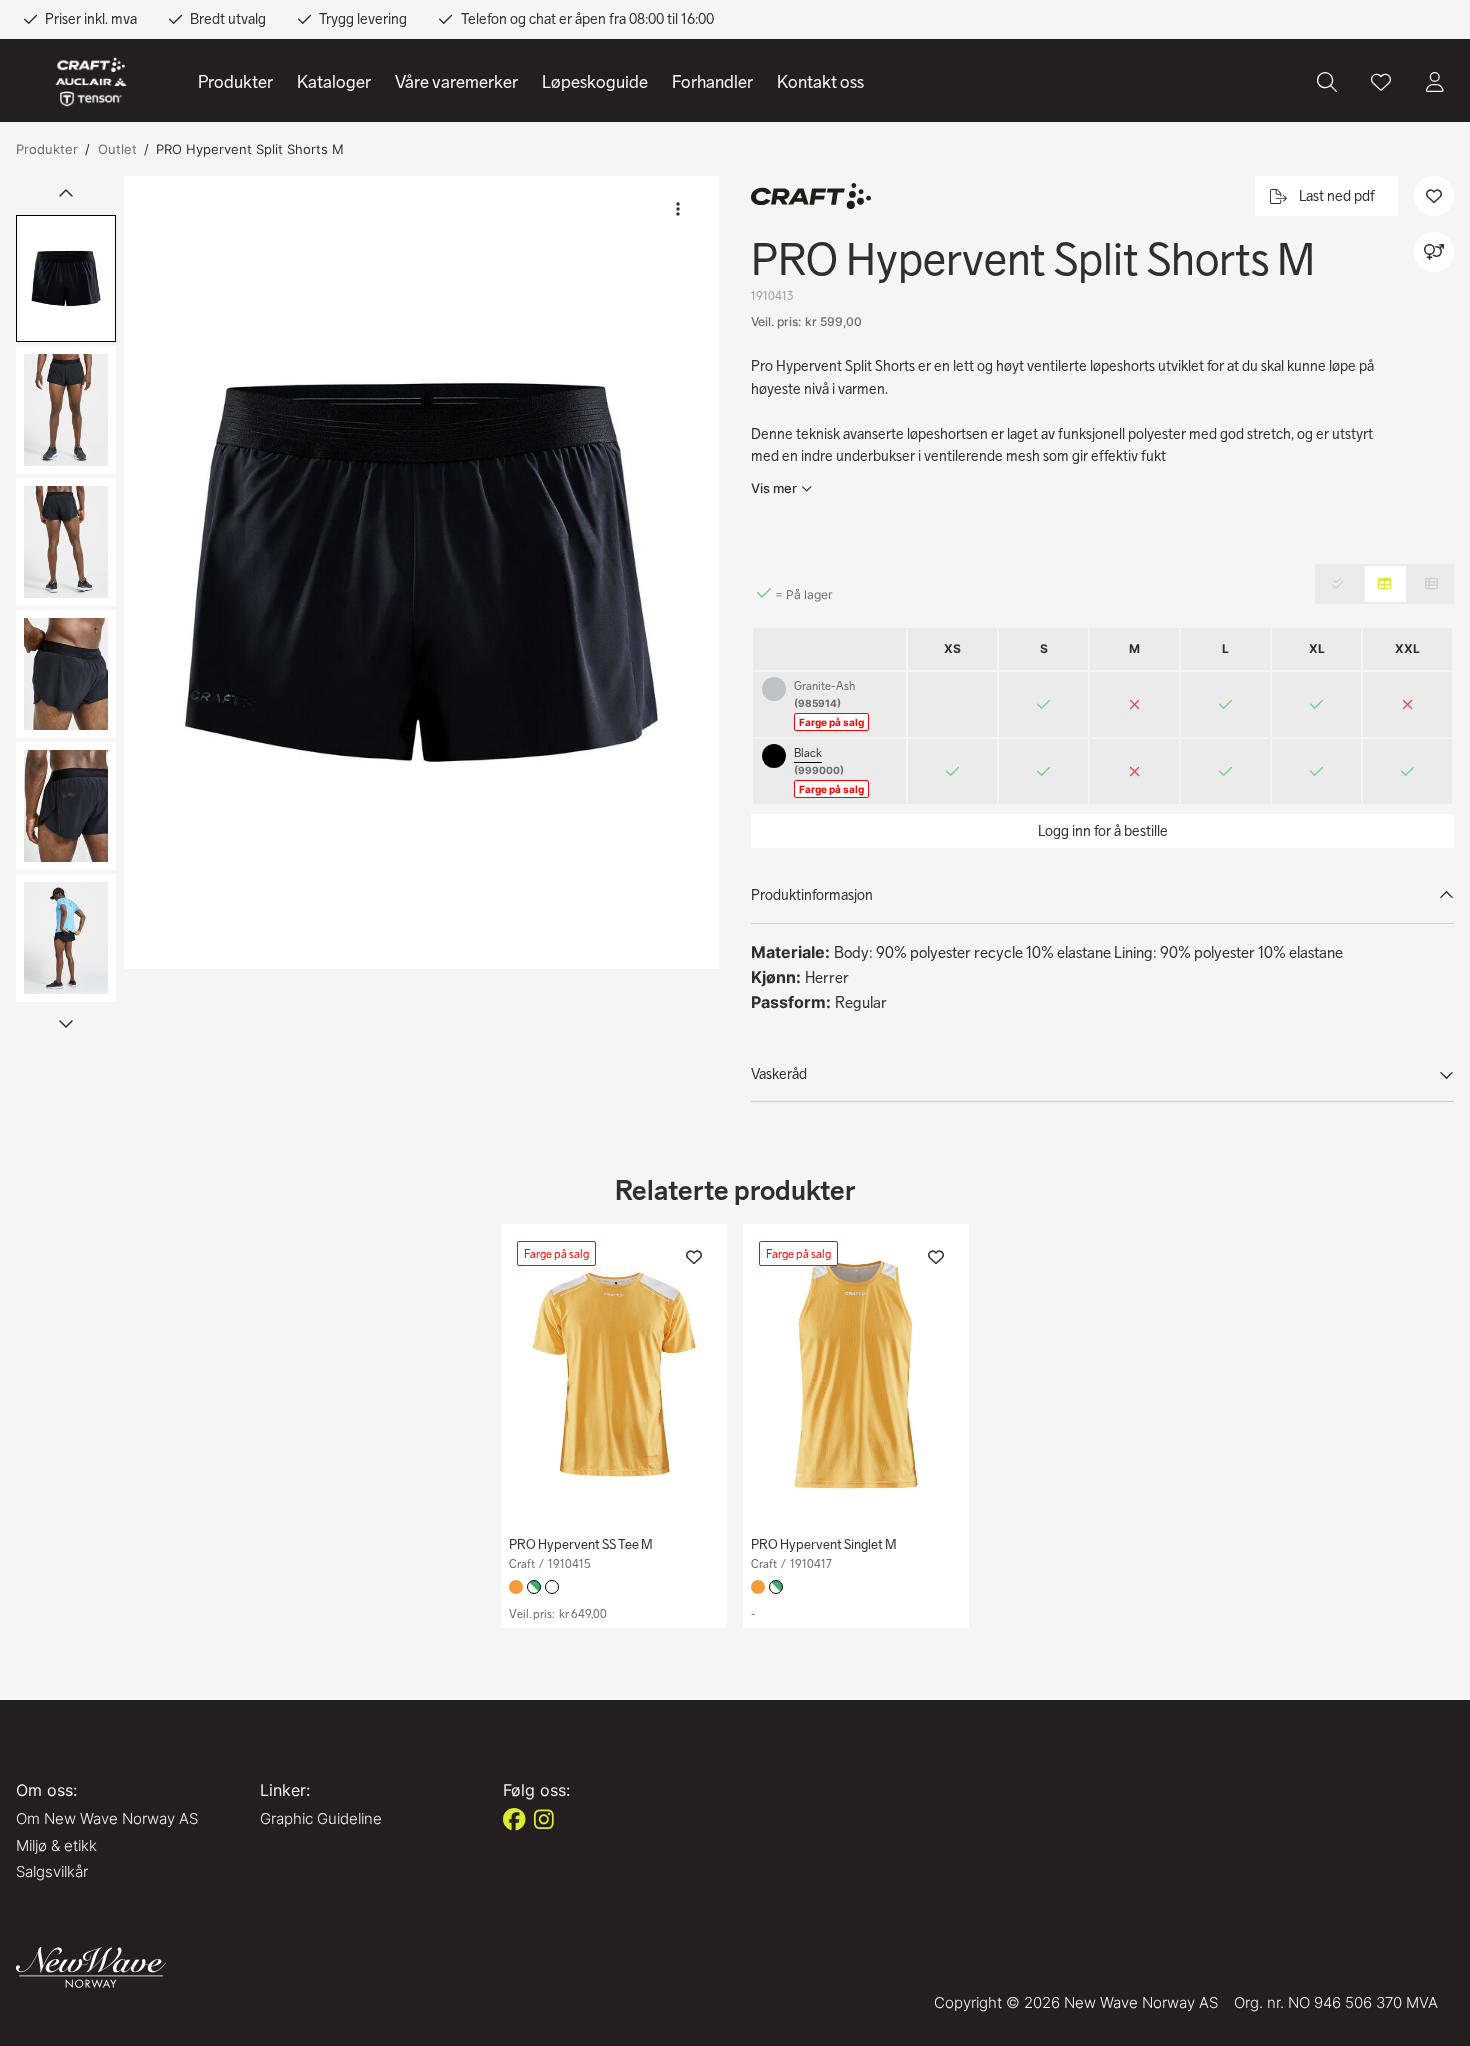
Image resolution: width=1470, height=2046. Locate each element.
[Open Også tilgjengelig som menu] (1434, 252)
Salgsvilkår (52, 1871)
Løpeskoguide (595, 82)
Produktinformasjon (812, 895)
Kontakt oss (820, 82)
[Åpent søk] (1327, 82)
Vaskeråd (779, 1074)
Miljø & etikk (56, 1845)
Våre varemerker (456, 82)
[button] (421, 572)
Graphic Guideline (321, 1818)
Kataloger (334, 82)
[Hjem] (91, 82)
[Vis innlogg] (1435, 82)
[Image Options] (678, 209)
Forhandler (712, 82)
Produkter (235, 82)
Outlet (117, 149)
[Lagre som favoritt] (1381, 82)
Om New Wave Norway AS (107, 1818)
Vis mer (774, 488)
